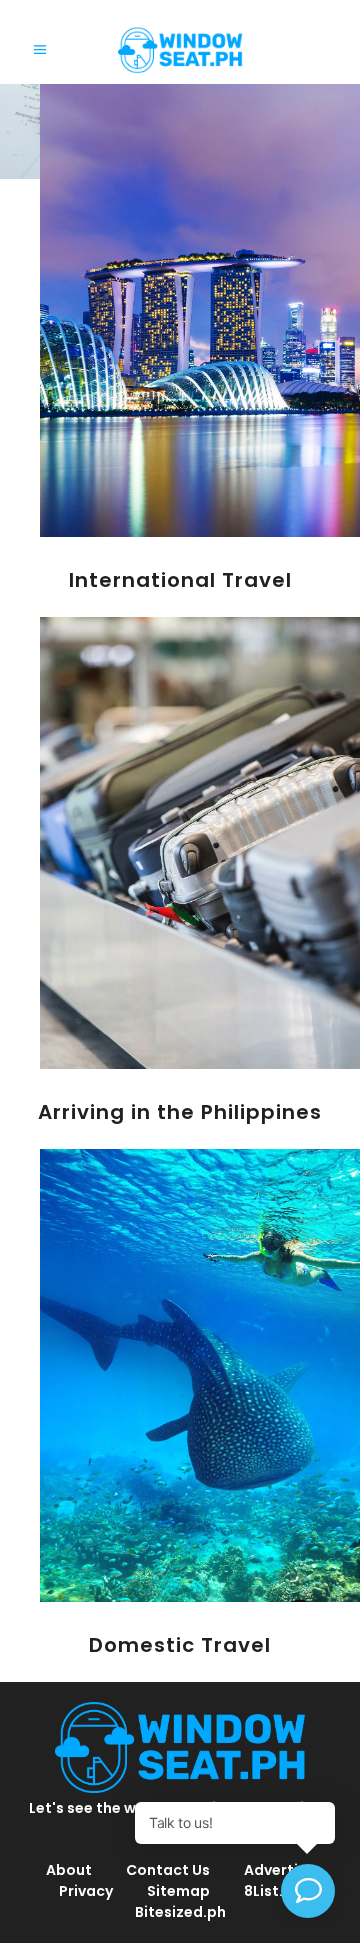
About (69, 1870)
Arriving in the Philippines (180, 1112)
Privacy (86, 1891)
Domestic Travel (180, 1645)
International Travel (180, 580)
